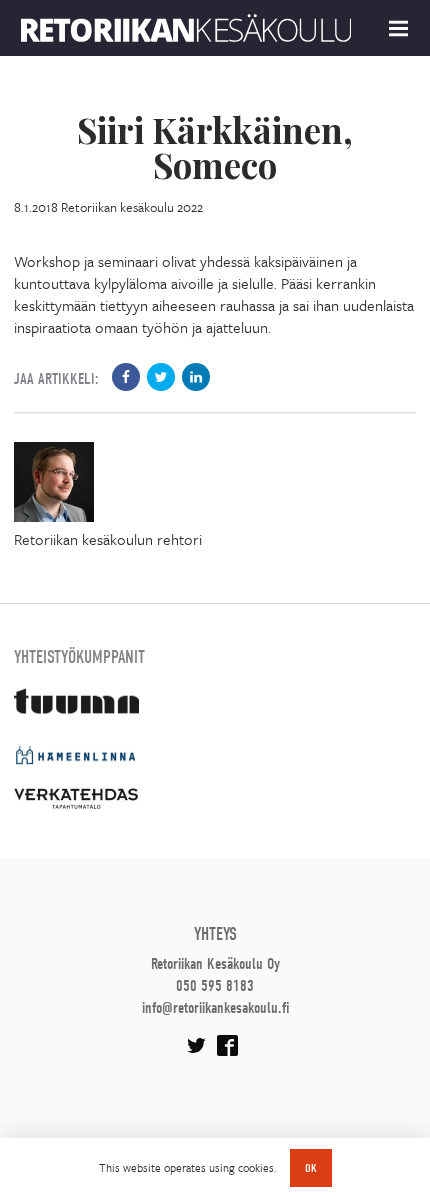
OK (311, 1168)
